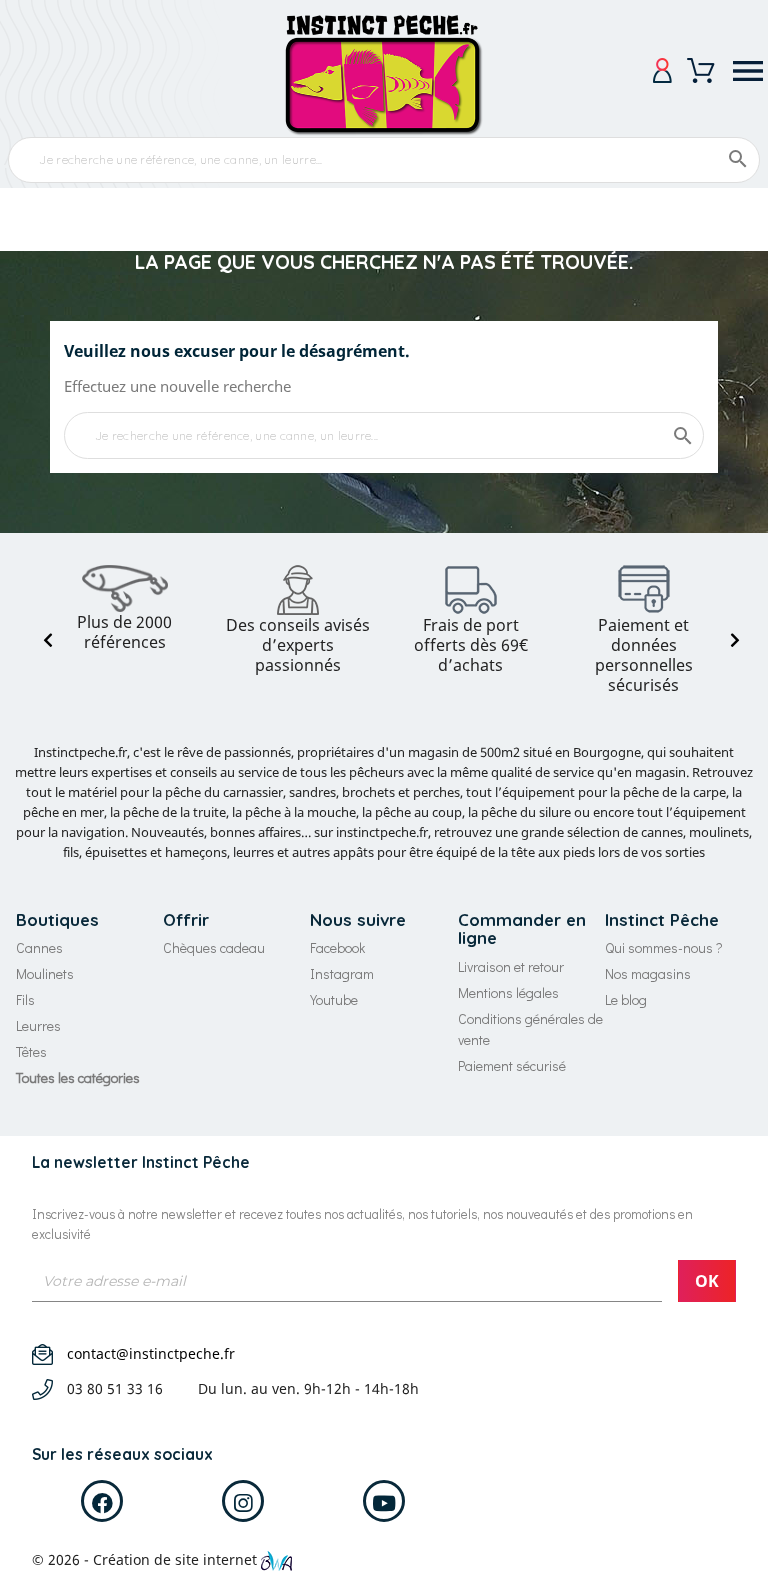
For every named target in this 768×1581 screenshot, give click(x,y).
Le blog (626, 999)
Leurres (38, 1025)
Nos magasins (648, 973)
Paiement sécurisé (512, 1065)
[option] (124, 608)
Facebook (337, 947)
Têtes (31, 1051)
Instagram (342, 973)
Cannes (39, 947)
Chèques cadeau (214, 947)
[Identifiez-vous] (662, 70)
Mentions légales (508, 992)
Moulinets (45, 973)
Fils (25, 999)
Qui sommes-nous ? (664, 947)
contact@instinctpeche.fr (151, 1353)
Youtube (334, 999)
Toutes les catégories (78, 1077)
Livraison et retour (511, 966)
